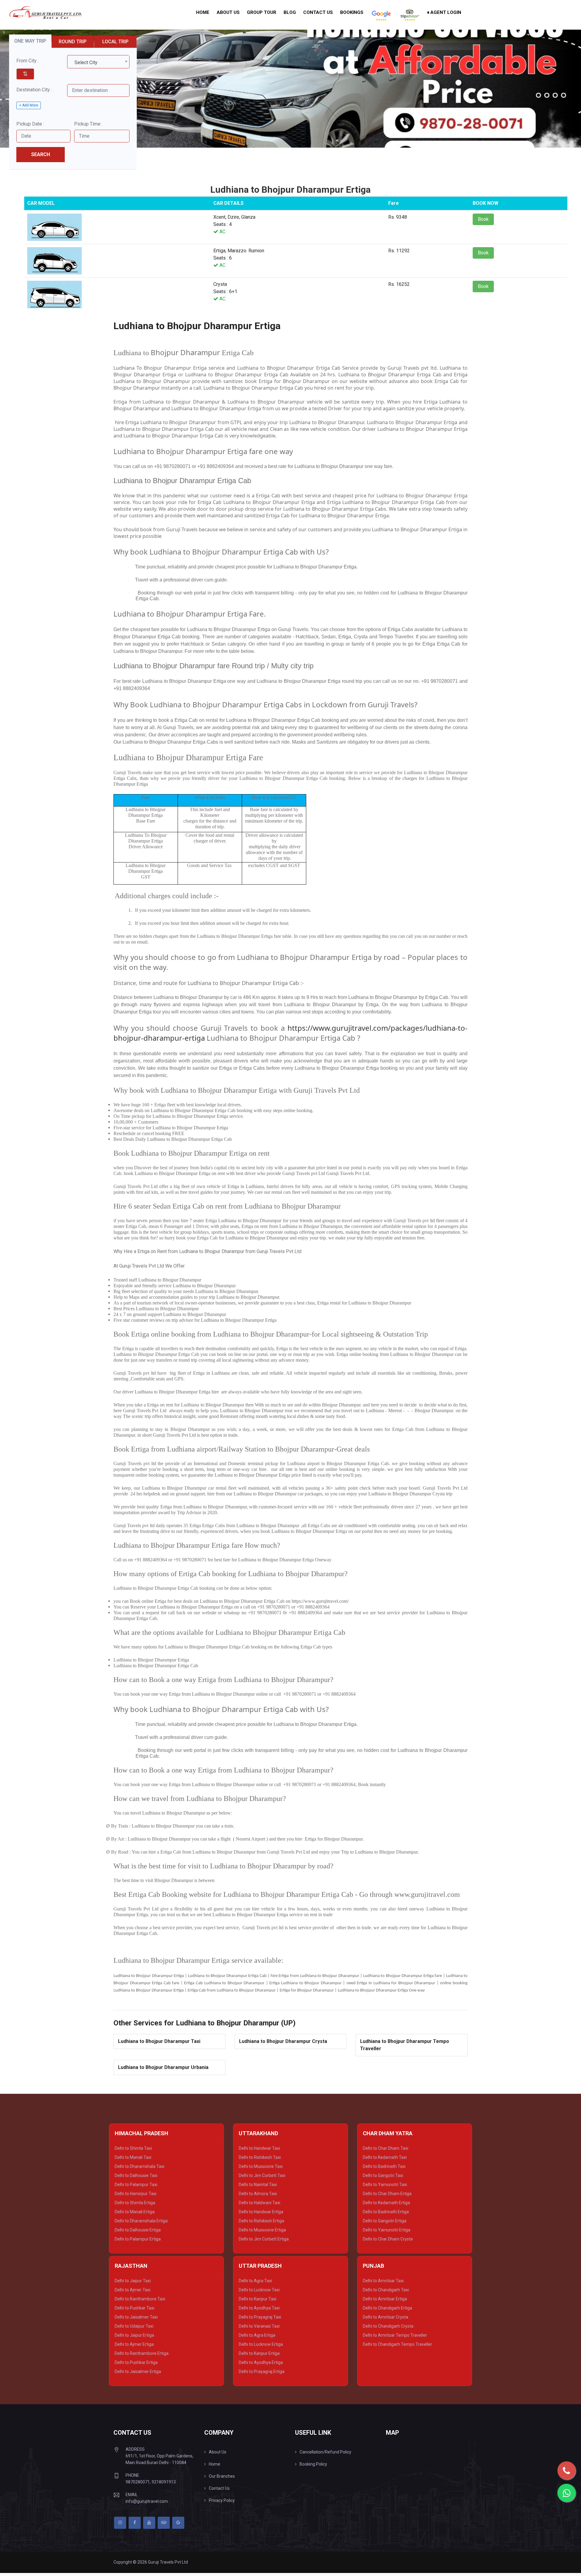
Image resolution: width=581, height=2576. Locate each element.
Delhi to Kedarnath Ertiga (386, 2203)
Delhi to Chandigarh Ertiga (387, 2308)
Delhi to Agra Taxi (255, 2281)
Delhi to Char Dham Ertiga (387, 2194)
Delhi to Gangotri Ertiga (385, 2221)
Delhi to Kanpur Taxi (258, 2299)
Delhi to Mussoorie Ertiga (262, 2230)
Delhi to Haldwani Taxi (259, 2203)
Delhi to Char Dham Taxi (386, 2148)
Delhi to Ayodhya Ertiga (261, 2362)
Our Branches (222, 2476)
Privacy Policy (222, 2500)
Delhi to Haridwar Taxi (259, 2148)
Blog (290, 12)
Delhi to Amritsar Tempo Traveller (395, 2335)
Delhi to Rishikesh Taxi (260, 2157)
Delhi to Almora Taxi (258, 2194)
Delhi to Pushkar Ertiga (136, 2362)
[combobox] (98, 62)
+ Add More (29, 105)
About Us (228, 12)
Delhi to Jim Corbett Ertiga (264, 2239)
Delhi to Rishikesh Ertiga (261, 2221)
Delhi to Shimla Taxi (133, 2148)
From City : (28, 61)
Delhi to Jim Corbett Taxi (262, 2175)
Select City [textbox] (86, 62)
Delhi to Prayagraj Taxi (260, 2317)
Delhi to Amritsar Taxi (383, 2281)
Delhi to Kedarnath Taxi (385, 2157)
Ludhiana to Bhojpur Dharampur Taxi (159, 2041)
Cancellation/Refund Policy (325, 2452)
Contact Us (318, 12)
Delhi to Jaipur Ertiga (134, 2335)
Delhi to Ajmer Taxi (133, 2290)
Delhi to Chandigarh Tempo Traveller (397, 2344)
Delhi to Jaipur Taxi (133, 2281)
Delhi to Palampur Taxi (136, 2185)
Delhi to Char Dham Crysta (388, 2239)
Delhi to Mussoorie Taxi (261, 2166)
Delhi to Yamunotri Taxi (385, 2185)
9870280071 (138, 2482)
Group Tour (262, 12)
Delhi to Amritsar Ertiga (385, 2299)
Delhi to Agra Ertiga (257, 2335)
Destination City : (34, 90)
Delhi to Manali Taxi (133, 2157)
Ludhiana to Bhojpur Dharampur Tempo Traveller (405, 2045)
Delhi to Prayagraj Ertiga (262, 2371)
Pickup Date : (30, 124)
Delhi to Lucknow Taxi (259, 2290)
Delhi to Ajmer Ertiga (134, 2344)
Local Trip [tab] (115, 42)
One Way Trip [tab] (30, 41)
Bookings (352, 12)
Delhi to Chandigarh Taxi (386, 2290)
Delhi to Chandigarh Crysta (388, 2326)
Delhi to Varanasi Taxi (259, 2326)
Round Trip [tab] (73, 42)
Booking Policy (313, 2464)
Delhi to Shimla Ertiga (135, 2203)
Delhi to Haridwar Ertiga (261, 2212)
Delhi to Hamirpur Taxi (136, 2194)
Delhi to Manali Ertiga (135, 2212)
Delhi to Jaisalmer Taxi (136, 2317)
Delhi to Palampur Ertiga (138, 2239)
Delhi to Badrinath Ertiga (386, 2212)
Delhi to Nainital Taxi (258, 2185)
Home (203, 12)
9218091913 (164, 2482)
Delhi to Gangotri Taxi (383, 2175)
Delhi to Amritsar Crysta (386, 2317)
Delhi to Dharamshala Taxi (140, 2166)
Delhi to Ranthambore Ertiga (142, 2353)
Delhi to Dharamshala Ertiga (141, 2221)
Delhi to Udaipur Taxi (134, 2326)
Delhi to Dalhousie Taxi (136, 2175)
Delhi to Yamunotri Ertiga (387, 2230)
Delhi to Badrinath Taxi (384, 2166)
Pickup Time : (88, 124)
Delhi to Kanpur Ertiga (259, 2353)
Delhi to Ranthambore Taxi (140, 2299)
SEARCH (41, 154)
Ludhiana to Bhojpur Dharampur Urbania (163, 2067)
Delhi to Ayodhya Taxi (259, 2308)
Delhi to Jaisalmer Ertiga (138, 2371)
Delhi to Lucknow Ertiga (261, 2344)
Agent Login (445, 12)
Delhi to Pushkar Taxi (135, 2308)
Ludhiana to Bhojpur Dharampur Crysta (283, 2041)
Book (483, 219)
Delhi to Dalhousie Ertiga (138, 2230)
